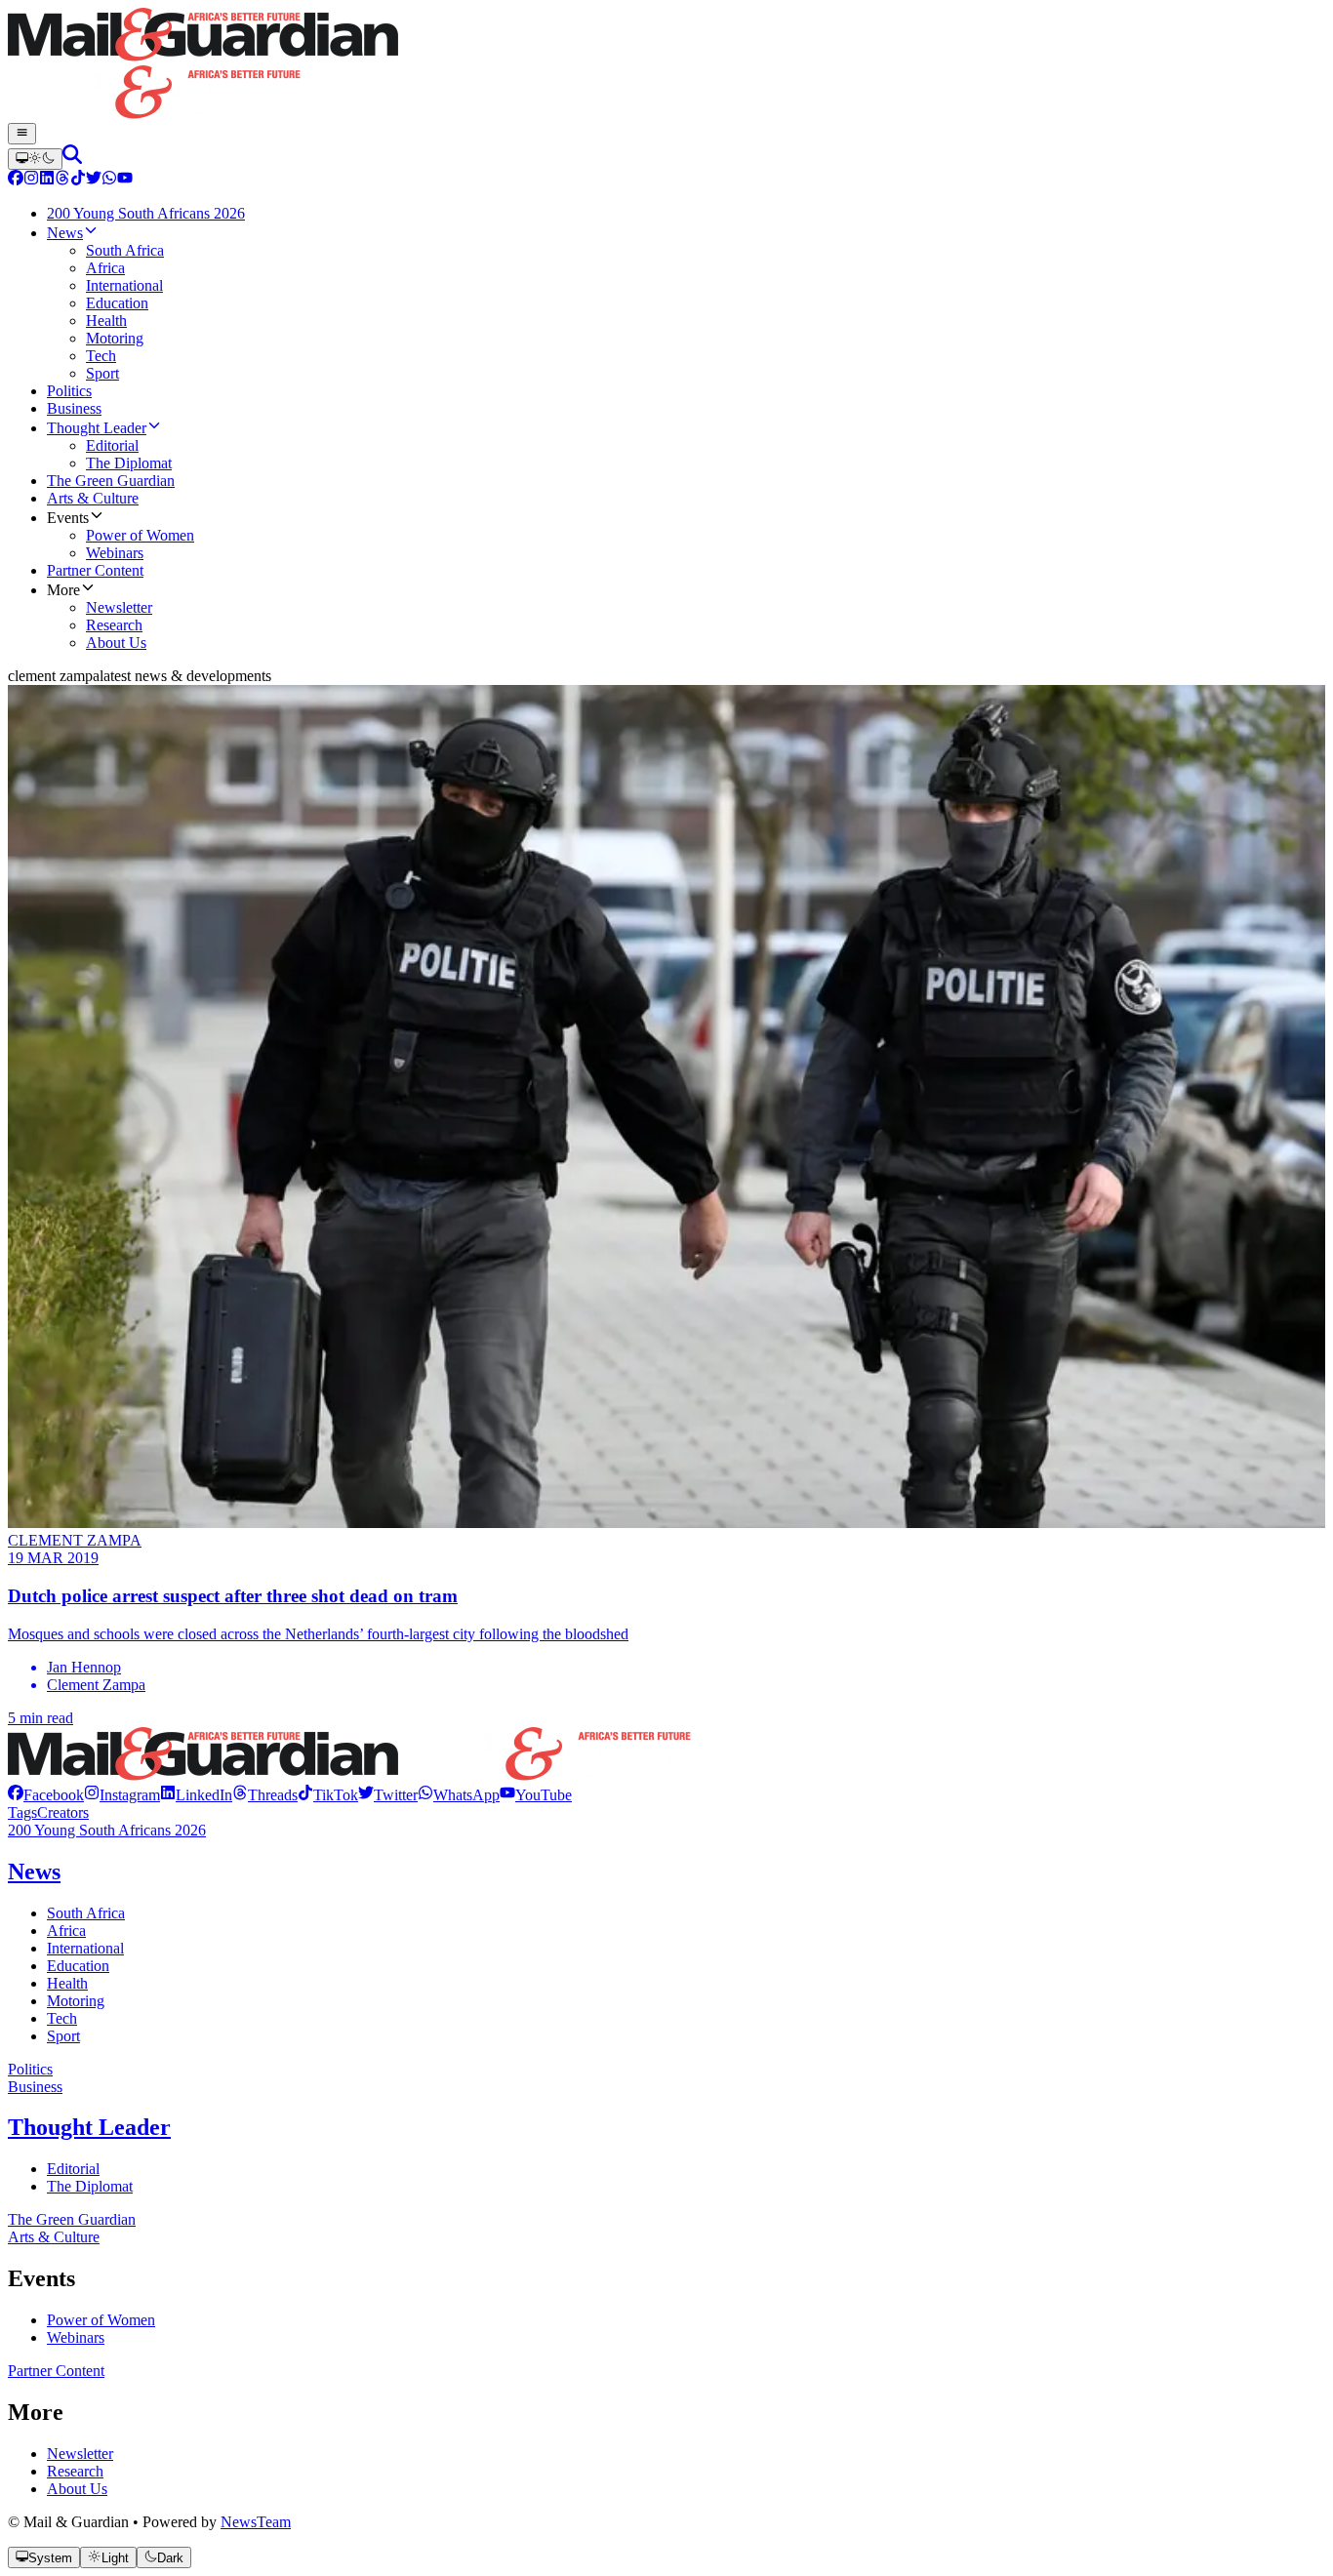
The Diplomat (90, 2186)
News (34, 1872)
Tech (62, 2018)
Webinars (76, 2337)
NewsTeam (256, 2522)
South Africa (86, 1913)
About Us (77, 2489)
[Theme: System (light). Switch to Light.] (35, 159)
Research (75, 2471)
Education (78, 1966)
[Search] (72, 159)
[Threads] (62, 180)
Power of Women (101, 2320)
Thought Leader (89, 2127)
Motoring (76, 2001)
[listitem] (46, 1795)
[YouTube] (125, 180)
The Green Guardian (72, 2219)
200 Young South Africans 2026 (107, 1830)
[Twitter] (94, 180)
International (85, 1948)
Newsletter (80, 2454)
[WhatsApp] (109, 180)
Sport (63, 2036)
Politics (30, 2069)
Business (35, 2087)
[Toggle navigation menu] (22, 134)
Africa (66, 1931)
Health (67, 1983)
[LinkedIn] (47, 180)
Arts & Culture (54, 2237)
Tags (22, 1812)
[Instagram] (31, 180)
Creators (63, 1812)
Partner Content (56, 2371)
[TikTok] (78, 180)
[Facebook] (16, 180)
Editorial (73, 2169)
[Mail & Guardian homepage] (666, 65)
